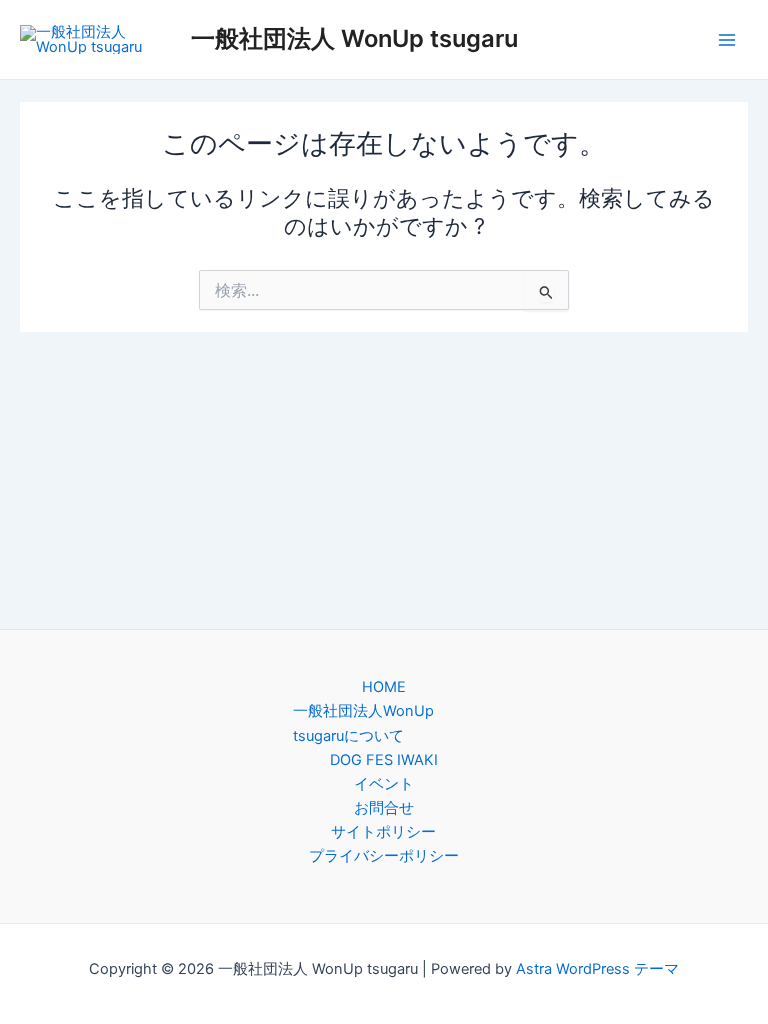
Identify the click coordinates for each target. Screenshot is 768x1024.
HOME (384, 687)
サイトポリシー (383, 832)
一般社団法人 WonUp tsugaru (354, 38)
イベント (384, 784)
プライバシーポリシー (384, 856)
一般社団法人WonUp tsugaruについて (363, 723)
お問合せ (384, 808)
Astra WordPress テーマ (597, 969)
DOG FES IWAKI (384, 760)
